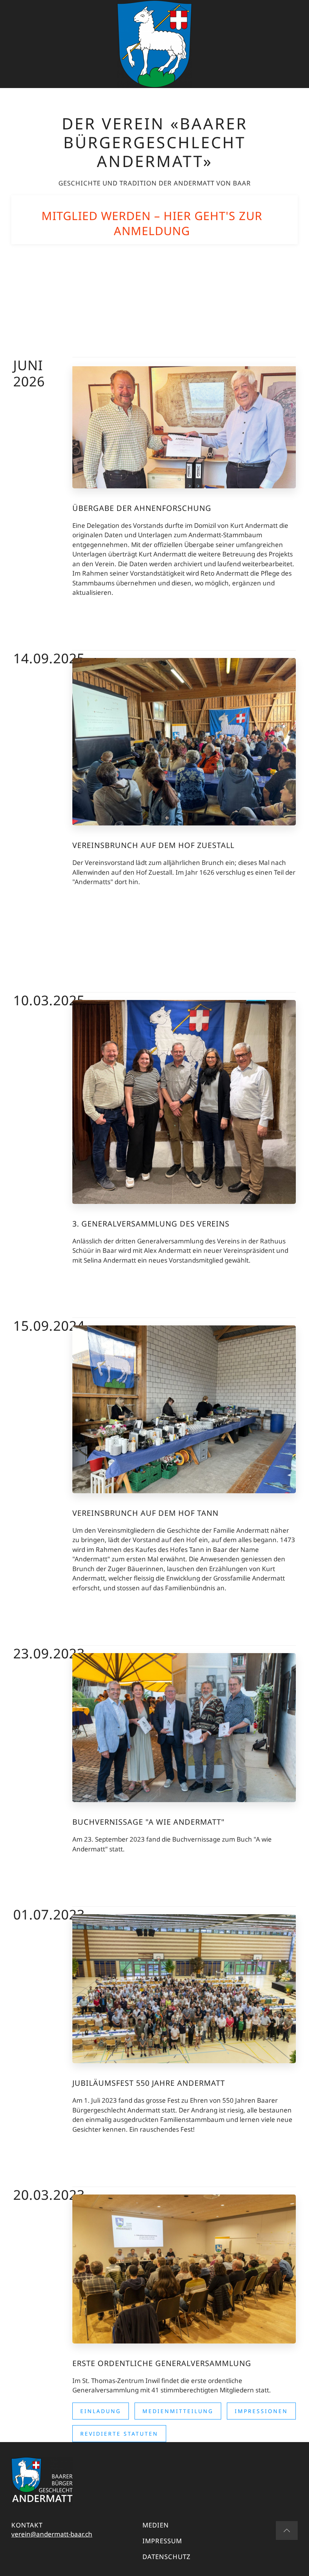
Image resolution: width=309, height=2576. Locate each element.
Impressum (162, 2541)
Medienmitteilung (178, 2411)
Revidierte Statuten (119, 2434)
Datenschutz (167, 2557)
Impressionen (261, 2411)
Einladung (101, 2411)
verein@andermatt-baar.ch (52, 2534)
